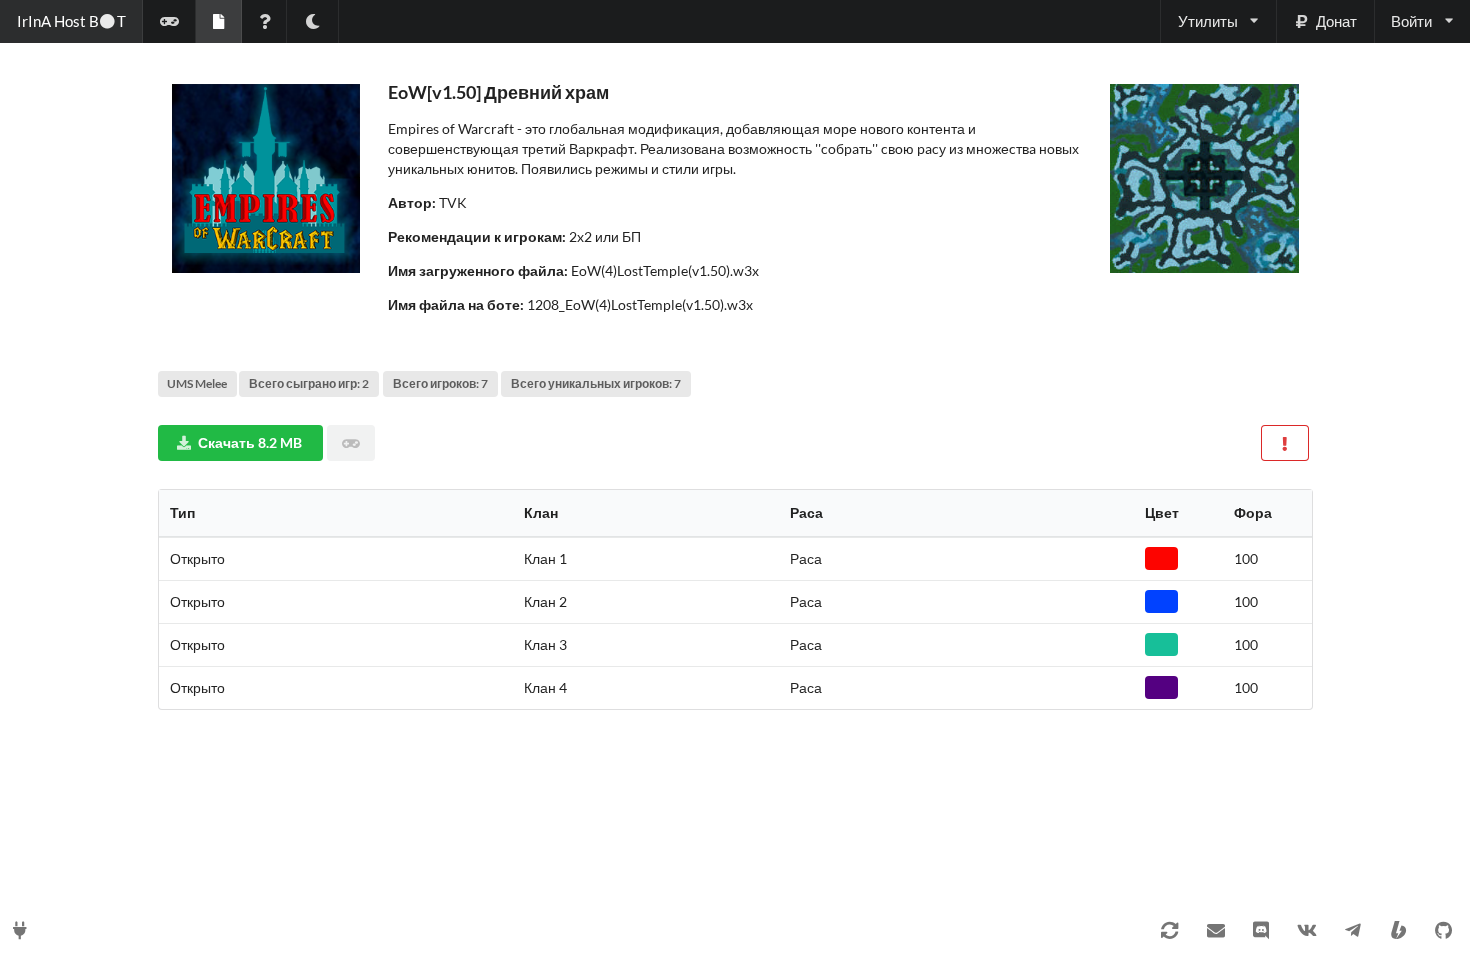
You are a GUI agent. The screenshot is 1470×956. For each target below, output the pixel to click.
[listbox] (1217, 21)
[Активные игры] (169, 21)
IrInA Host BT (71, 21)
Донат (1336, 21)
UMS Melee (197, 383)
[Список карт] (218, 21)
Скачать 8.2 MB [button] (250, 442)
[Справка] (264, 21)
